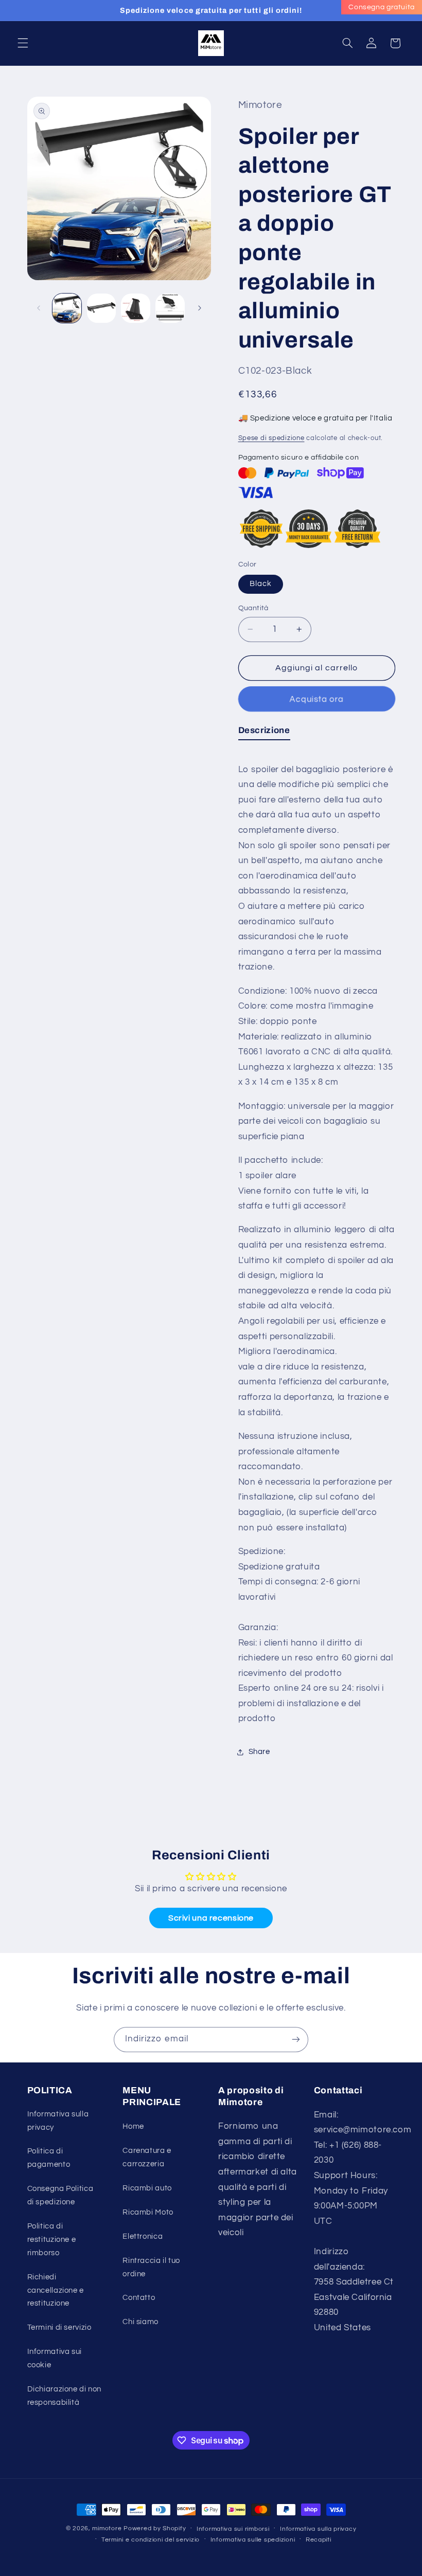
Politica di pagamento (49, 2158)
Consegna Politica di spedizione (60, 2195)
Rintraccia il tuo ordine (151, 2267)
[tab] (264, 733)
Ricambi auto (147, 2188)
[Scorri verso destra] (200, 308)
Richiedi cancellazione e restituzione (56, 2290)
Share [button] (259, 1752)
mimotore (107, 2528)
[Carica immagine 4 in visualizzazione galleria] (170, 308)
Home (133, 2126)
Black (261, 584)
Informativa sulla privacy (58, 2121)
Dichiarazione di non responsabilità (65, 2396)
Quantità (253, 608)
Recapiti (319, 2540)
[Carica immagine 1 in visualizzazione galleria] (67, 308)
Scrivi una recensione (211, 1918)
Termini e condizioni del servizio (151, 2540)
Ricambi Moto (148, 2212)
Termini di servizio (59, 2327)
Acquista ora (316, 699)
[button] (23, 43)
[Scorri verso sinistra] (39, 308)
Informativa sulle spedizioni (253, 2540)
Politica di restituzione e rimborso (52, 2240)
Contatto (139, 2298)
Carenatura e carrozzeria (147, 2157)
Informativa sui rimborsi (233, 2529)
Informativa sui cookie (55, 2358)
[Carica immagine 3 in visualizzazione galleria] (135, 308)
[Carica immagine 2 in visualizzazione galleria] (101, 308)
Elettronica (143, 2236)
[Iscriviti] (296, 2040)
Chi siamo (140, 2322)
